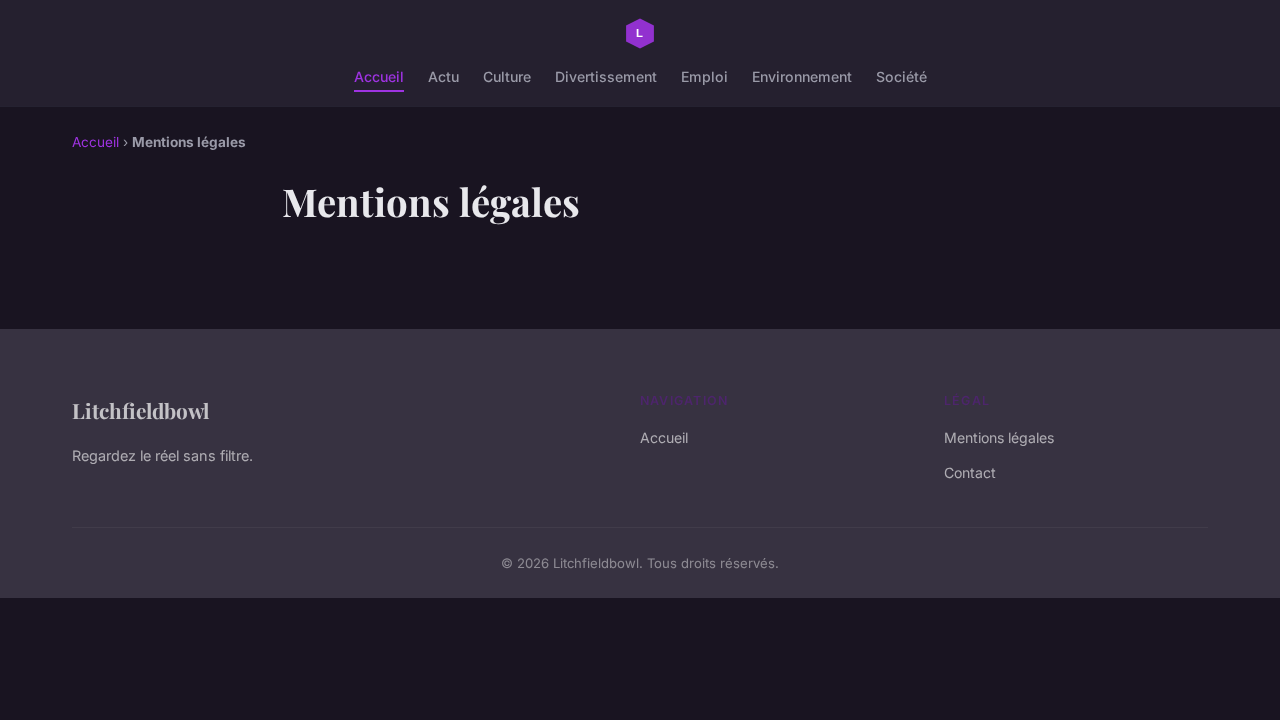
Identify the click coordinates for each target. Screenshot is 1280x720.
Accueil (379, 76)
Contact (970, 472)
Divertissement (606, 76)
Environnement (802, 76)
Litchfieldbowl (140, 410)
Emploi (704, 76)
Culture (507, 76)
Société (901, 76)
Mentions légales (999, 437)
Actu (443, 76)
